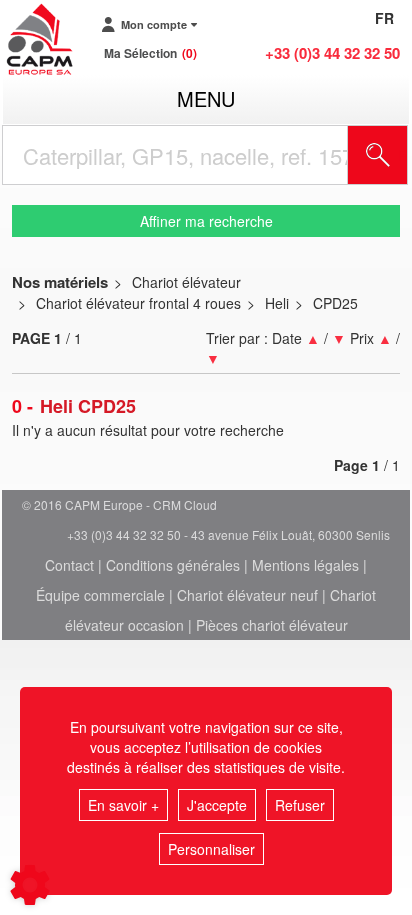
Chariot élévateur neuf (247, 595)
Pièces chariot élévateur (272, 625)
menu (206, 98)
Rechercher (403, 155)
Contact (69, 565)
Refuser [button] (300, 805)
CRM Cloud (185, 504)
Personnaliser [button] (211, 849)
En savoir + (123, 805)
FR (384, 18)
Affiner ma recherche (206, 221)
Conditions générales (173, 565)
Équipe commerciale (100, 595)
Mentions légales (305, 565)
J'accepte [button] (217, 805)
